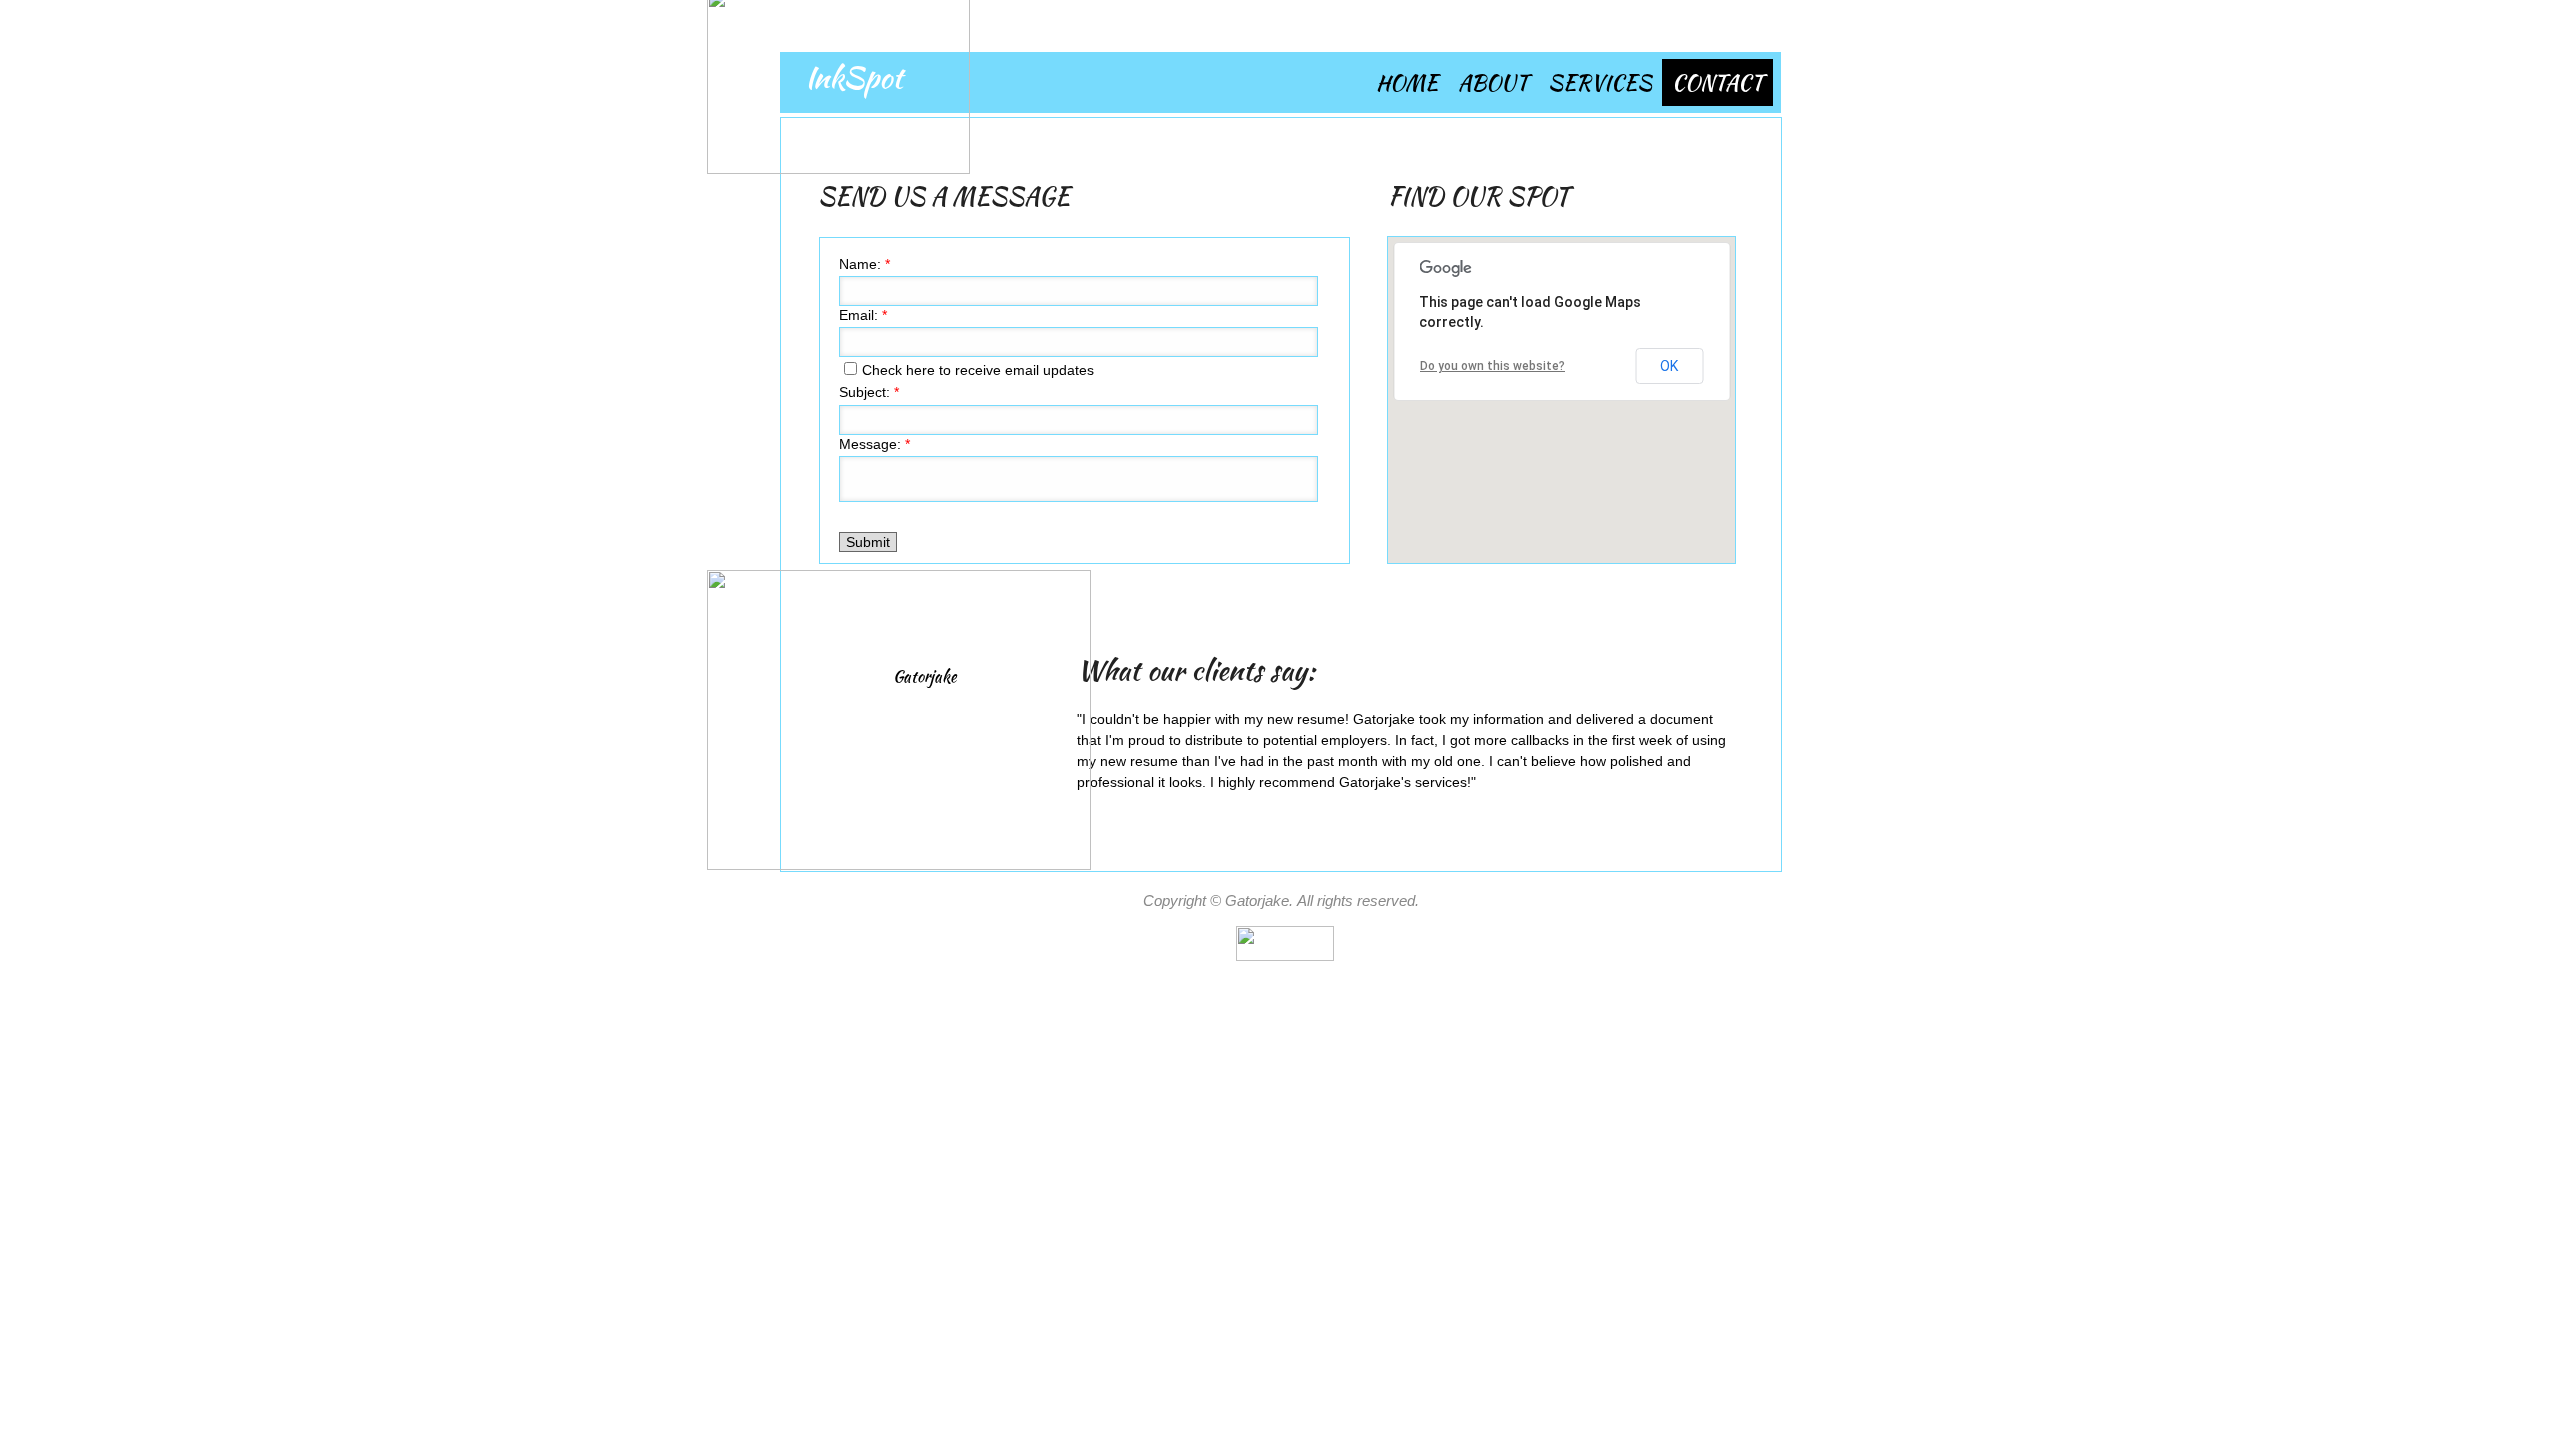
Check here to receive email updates (978, 370)
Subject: (869, 392)
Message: (874, 444)
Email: (863, 315)
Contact (1717, 82)
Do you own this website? (1492, 366)
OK (1669, 366)
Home (1407, 82)
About (1493, 82)
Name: (864, 264)
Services (1600, 82)
